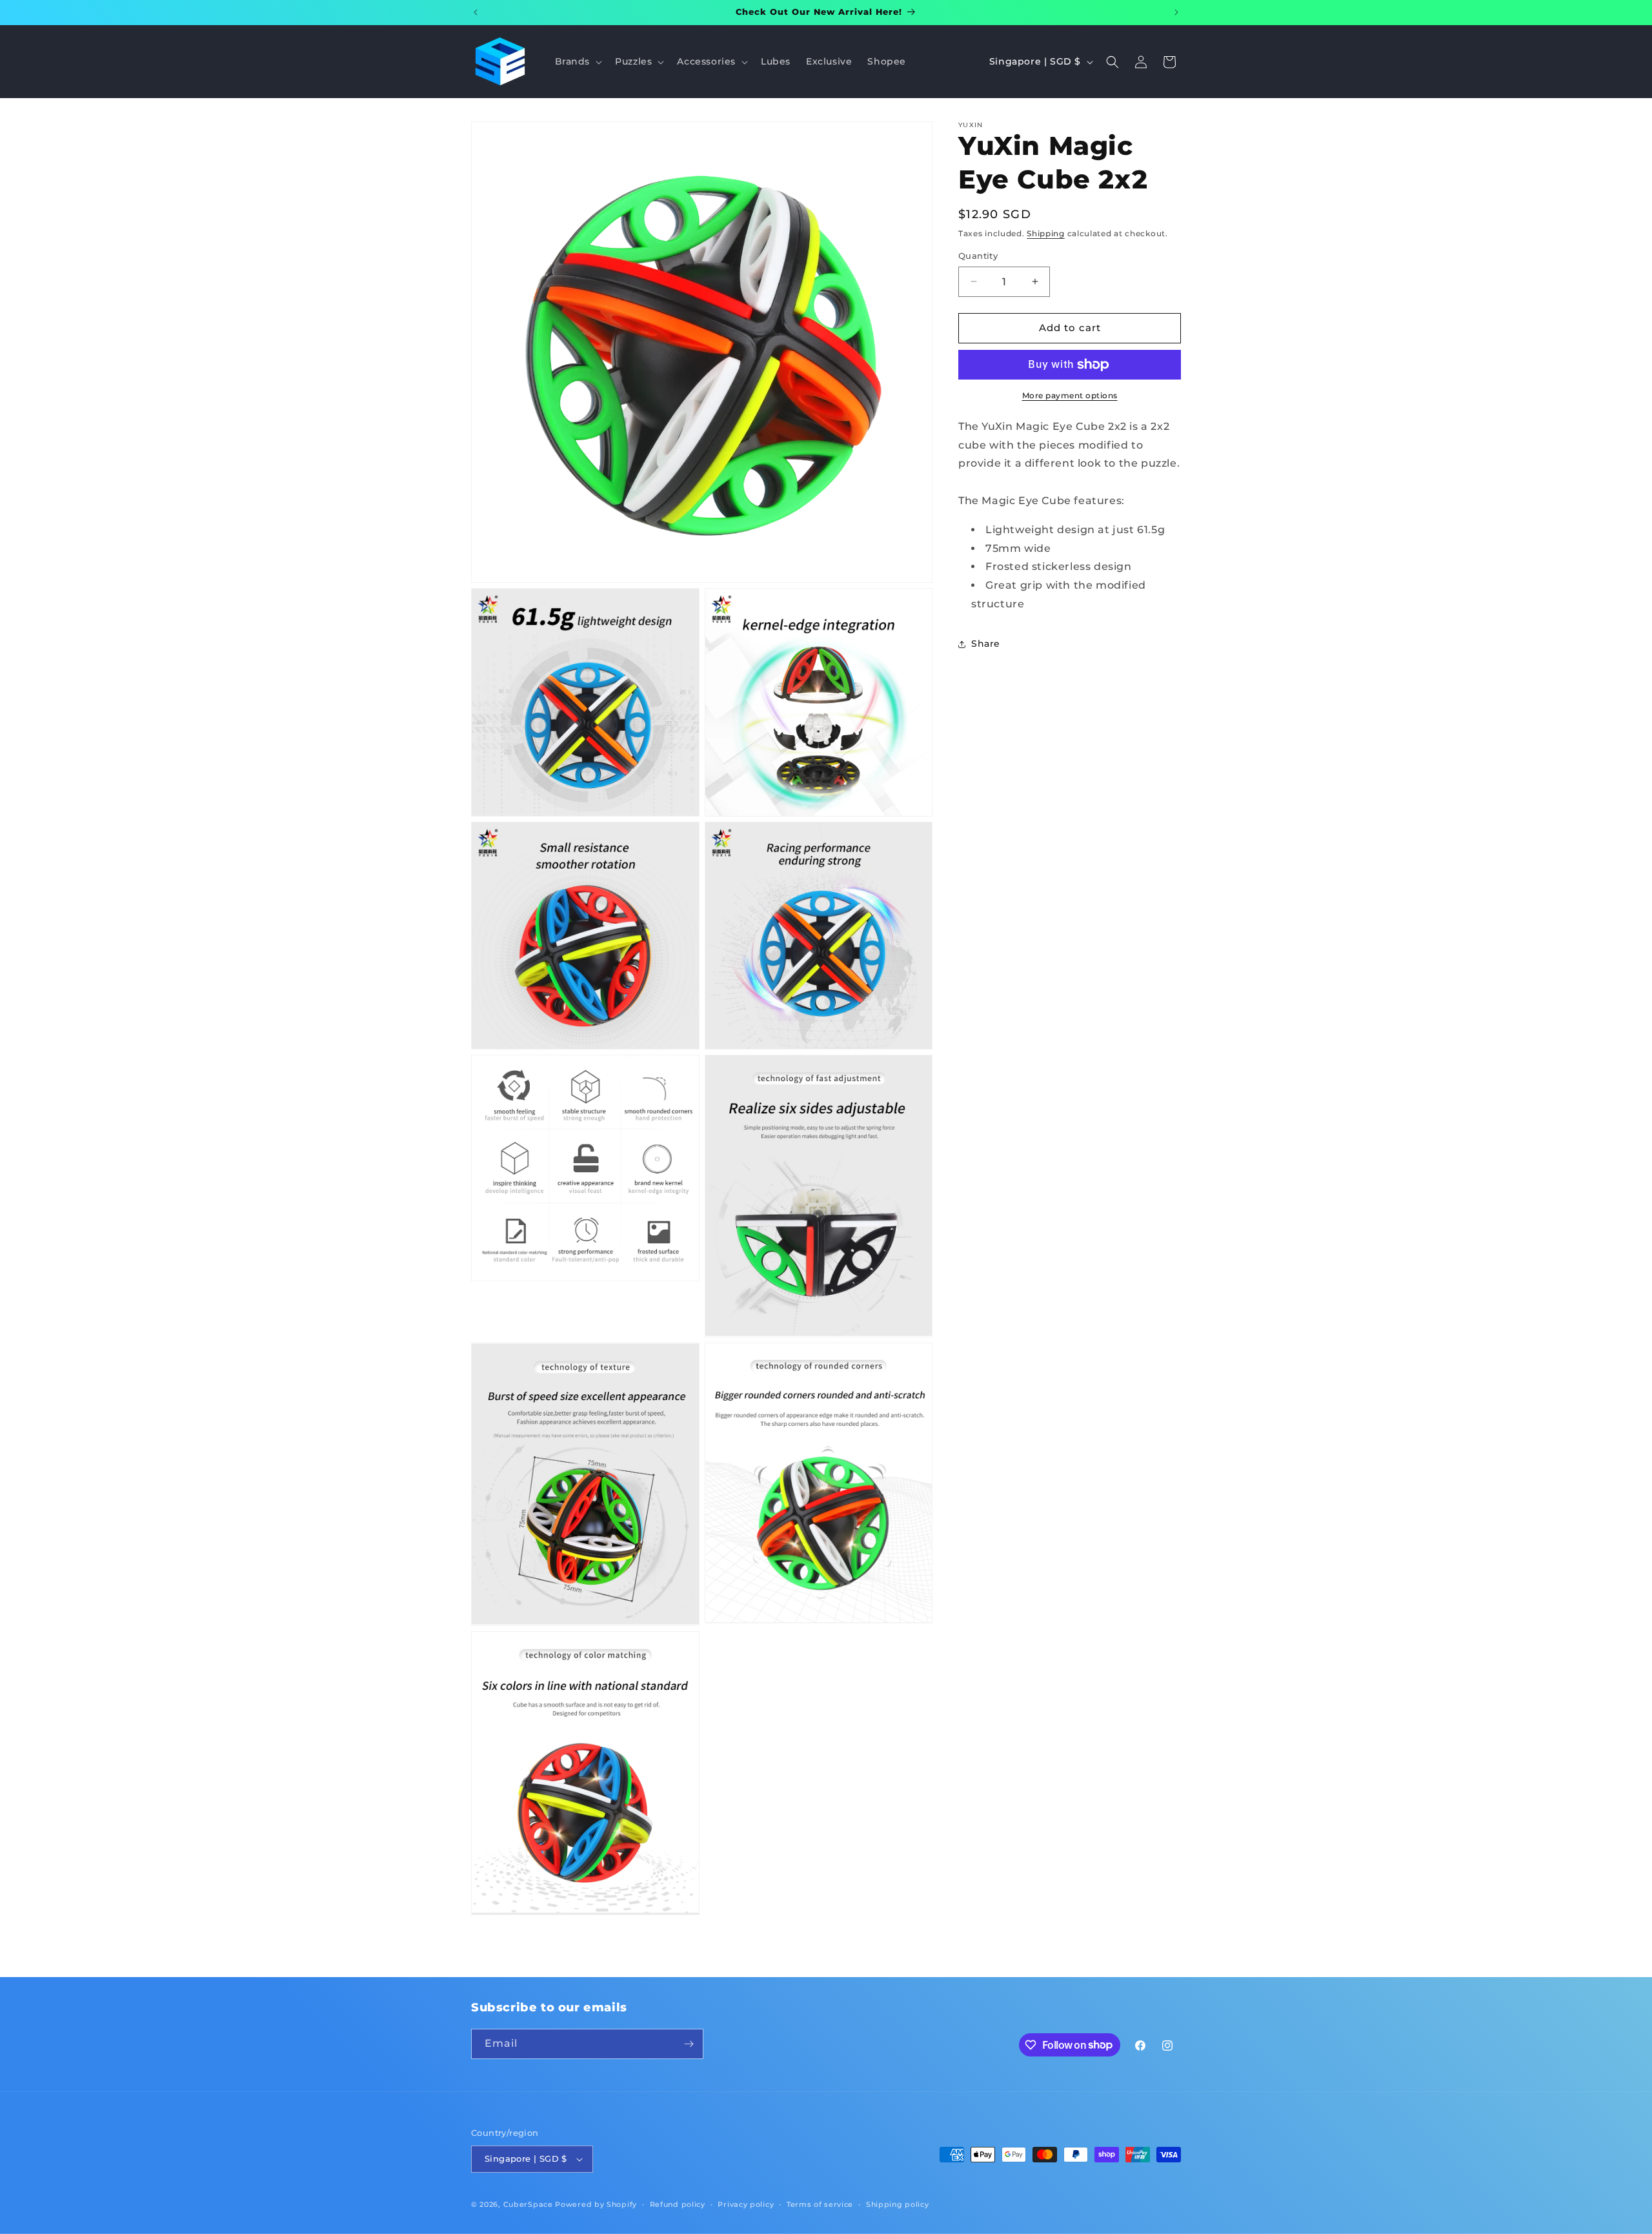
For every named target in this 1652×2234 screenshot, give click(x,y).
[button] (578, 61)
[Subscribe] (689, 2044)
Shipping (1046, 233)
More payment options (1070, 395)
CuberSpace (528, 2204)
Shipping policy (898, 2204)
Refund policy (678, 2204)
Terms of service (820, 2204)
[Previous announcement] (476, 12)
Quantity (978, 256)
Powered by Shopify (596, 2204)
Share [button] (986, 644)
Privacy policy (746, 2204)
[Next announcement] (1176, 12)
